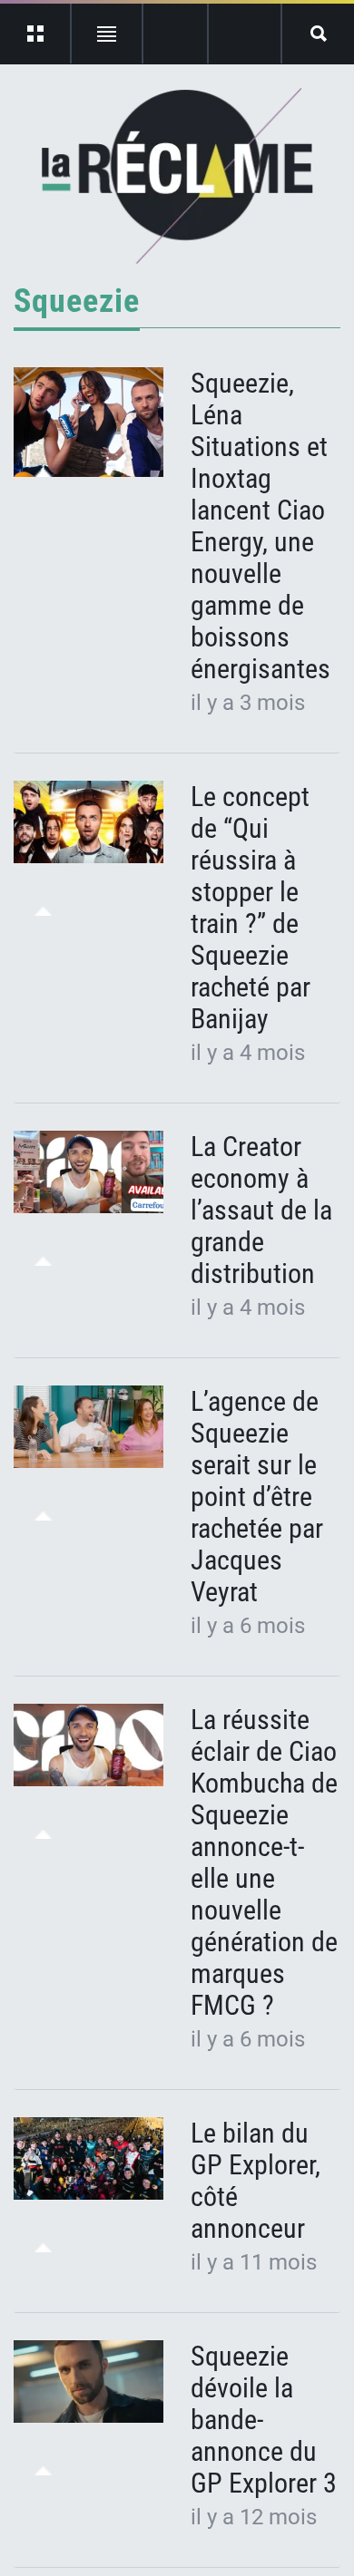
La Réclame (177, 176)
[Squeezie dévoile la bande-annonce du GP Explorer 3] (88, 2382)
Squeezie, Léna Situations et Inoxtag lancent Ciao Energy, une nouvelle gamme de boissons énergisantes (261, 526)
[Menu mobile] (36, 34)
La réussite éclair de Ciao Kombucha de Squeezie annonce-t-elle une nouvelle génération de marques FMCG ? (264, 1862)
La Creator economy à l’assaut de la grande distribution (261, 1210)
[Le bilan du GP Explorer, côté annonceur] (88, 2159)
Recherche (318, 34)
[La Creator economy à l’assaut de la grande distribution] (88, 1172)
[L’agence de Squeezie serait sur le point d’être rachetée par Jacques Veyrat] (88, 1427)
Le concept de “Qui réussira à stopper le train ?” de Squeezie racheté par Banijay (251, 908)
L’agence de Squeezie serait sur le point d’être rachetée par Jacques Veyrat (257, 1497)
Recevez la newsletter (245, 34)
